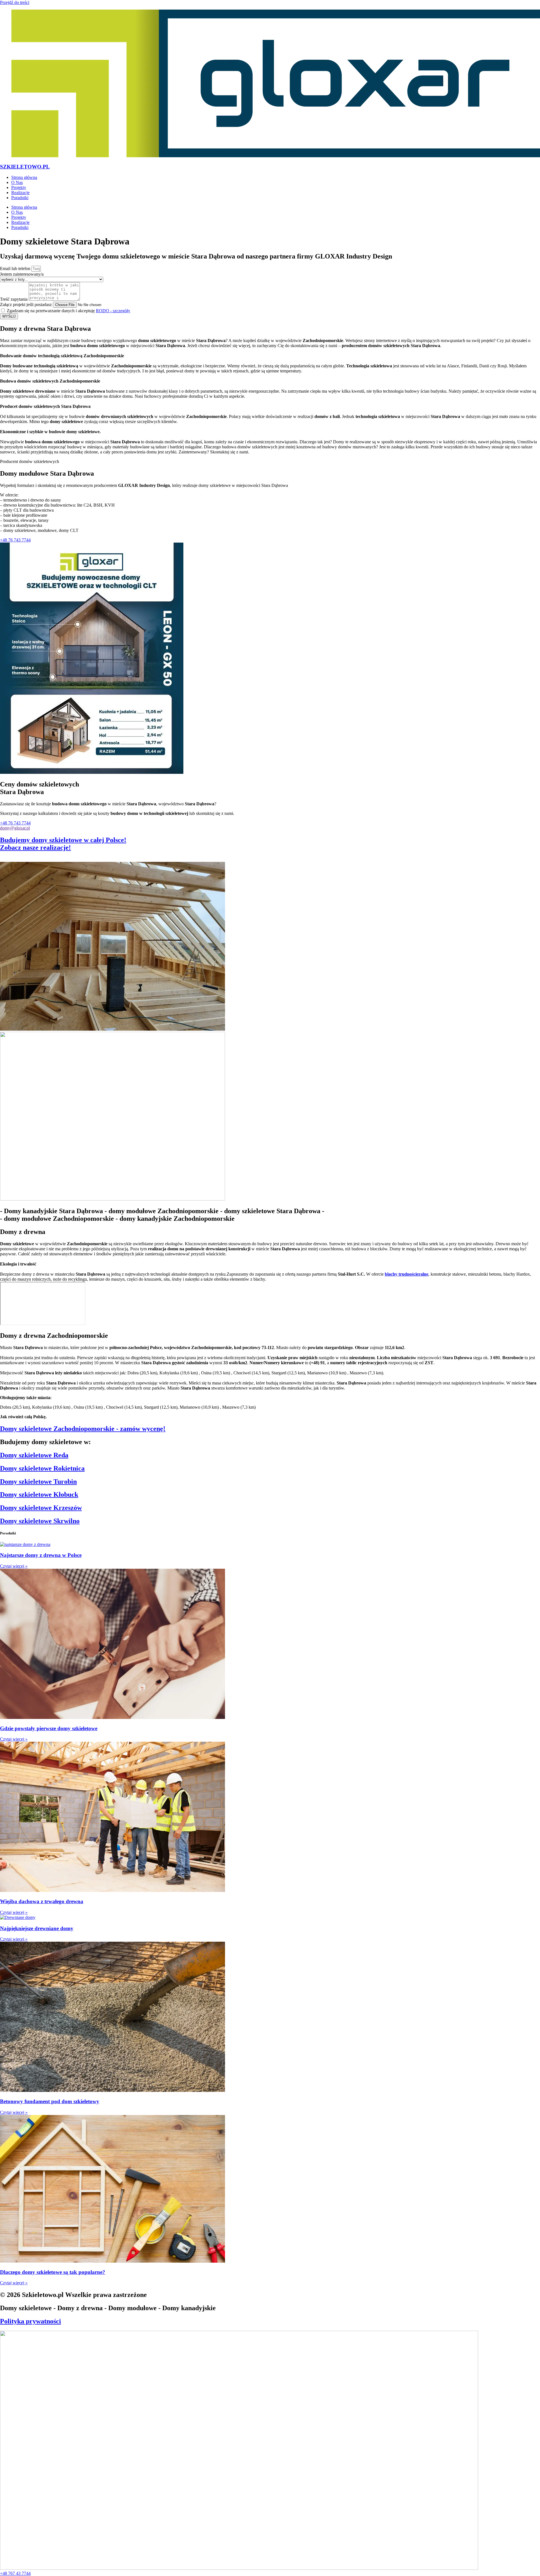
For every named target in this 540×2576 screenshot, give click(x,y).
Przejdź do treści (15, 2)
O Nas (17, 182)
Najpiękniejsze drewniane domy (37, 1928)
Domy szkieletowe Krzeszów (41, 1508)
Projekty (19, 187)
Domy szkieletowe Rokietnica (42, 1468)
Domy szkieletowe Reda (34, 1455)
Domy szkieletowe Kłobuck (39, 1494)
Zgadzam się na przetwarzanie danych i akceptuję (68, 311)
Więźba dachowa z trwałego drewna (42, 1901)
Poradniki (20, 198)
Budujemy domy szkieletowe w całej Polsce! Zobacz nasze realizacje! (63, 844)
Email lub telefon (16, 268)
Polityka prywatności (31, 2321)
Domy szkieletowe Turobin (38, 1482)
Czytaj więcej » (14, 1566)
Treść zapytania (14, 299)
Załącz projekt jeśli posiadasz (26, 304)
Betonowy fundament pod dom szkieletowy (50, 2101)
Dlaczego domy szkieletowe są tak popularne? (53, 2272)
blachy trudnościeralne (407, 1274)
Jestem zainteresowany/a (22, 274)
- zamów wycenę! (83, 1429)
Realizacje (20, 193)
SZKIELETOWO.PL (25, 167)
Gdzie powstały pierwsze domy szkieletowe (49, 1728)
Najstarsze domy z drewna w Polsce (41, 1555)
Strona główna (24, 177)
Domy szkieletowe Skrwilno (40, 1521)
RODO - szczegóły (113, 311)
